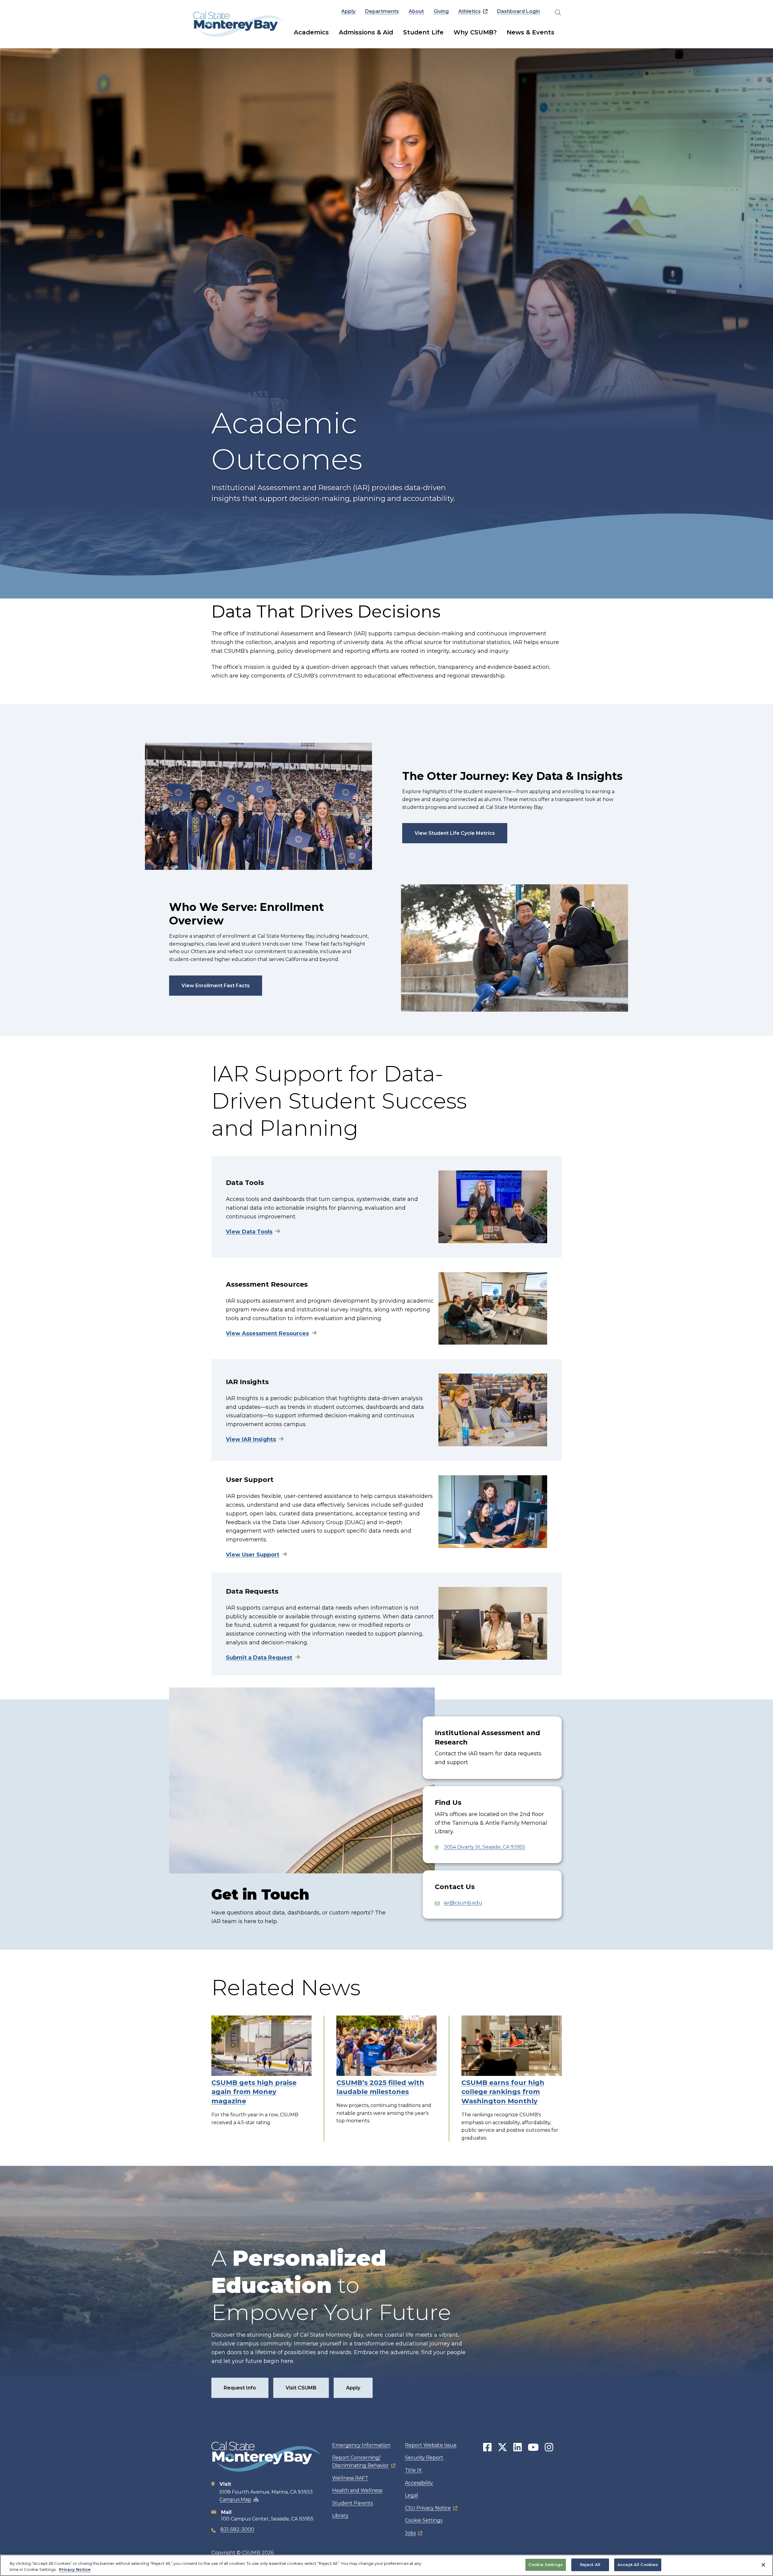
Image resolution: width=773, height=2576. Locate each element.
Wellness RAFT (350, 2478)
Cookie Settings (424, 2520)
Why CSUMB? (475, 32)
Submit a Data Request (259, 1658)
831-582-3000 (237, 2529)
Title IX (413, 2470)
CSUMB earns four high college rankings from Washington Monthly (503, 2092)
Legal (412, 2495)
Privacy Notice (75, 2569)
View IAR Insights (251, 1439)
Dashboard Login (518, 11)
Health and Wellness (357, 2490)
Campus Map (235, 2499)
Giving (441, 11)
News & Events (531, 32)
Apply (348, 11)
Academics (311, 32)
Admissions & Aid (366, 32)
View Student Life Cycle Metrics (455, 833)
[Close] (763, 2565)
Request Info (240, 2388)
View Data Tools (249, 1232)
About (416, 11)
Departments (382, 11)
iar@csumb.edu (463, 1903)
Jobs (410, 2533)
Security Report (424, 2458)
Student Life (423, 32)
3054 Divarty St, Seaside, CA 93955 (484, 1847)
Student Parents (353, 2503)
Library (340, 2515)
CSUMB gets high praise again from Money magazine (254, 2092)
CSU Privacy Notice (428, 2508)
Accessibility (419, 2483)
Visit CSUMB (301, 2388)
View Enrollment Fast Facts (216, 986)
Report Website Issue (431, 2445)
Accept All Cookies (638, 2565)
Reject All (590, 2565)
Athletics (470, 11)
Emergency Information (361, 2445)
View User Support (253, 1555)
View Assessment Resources (267, 1333)
